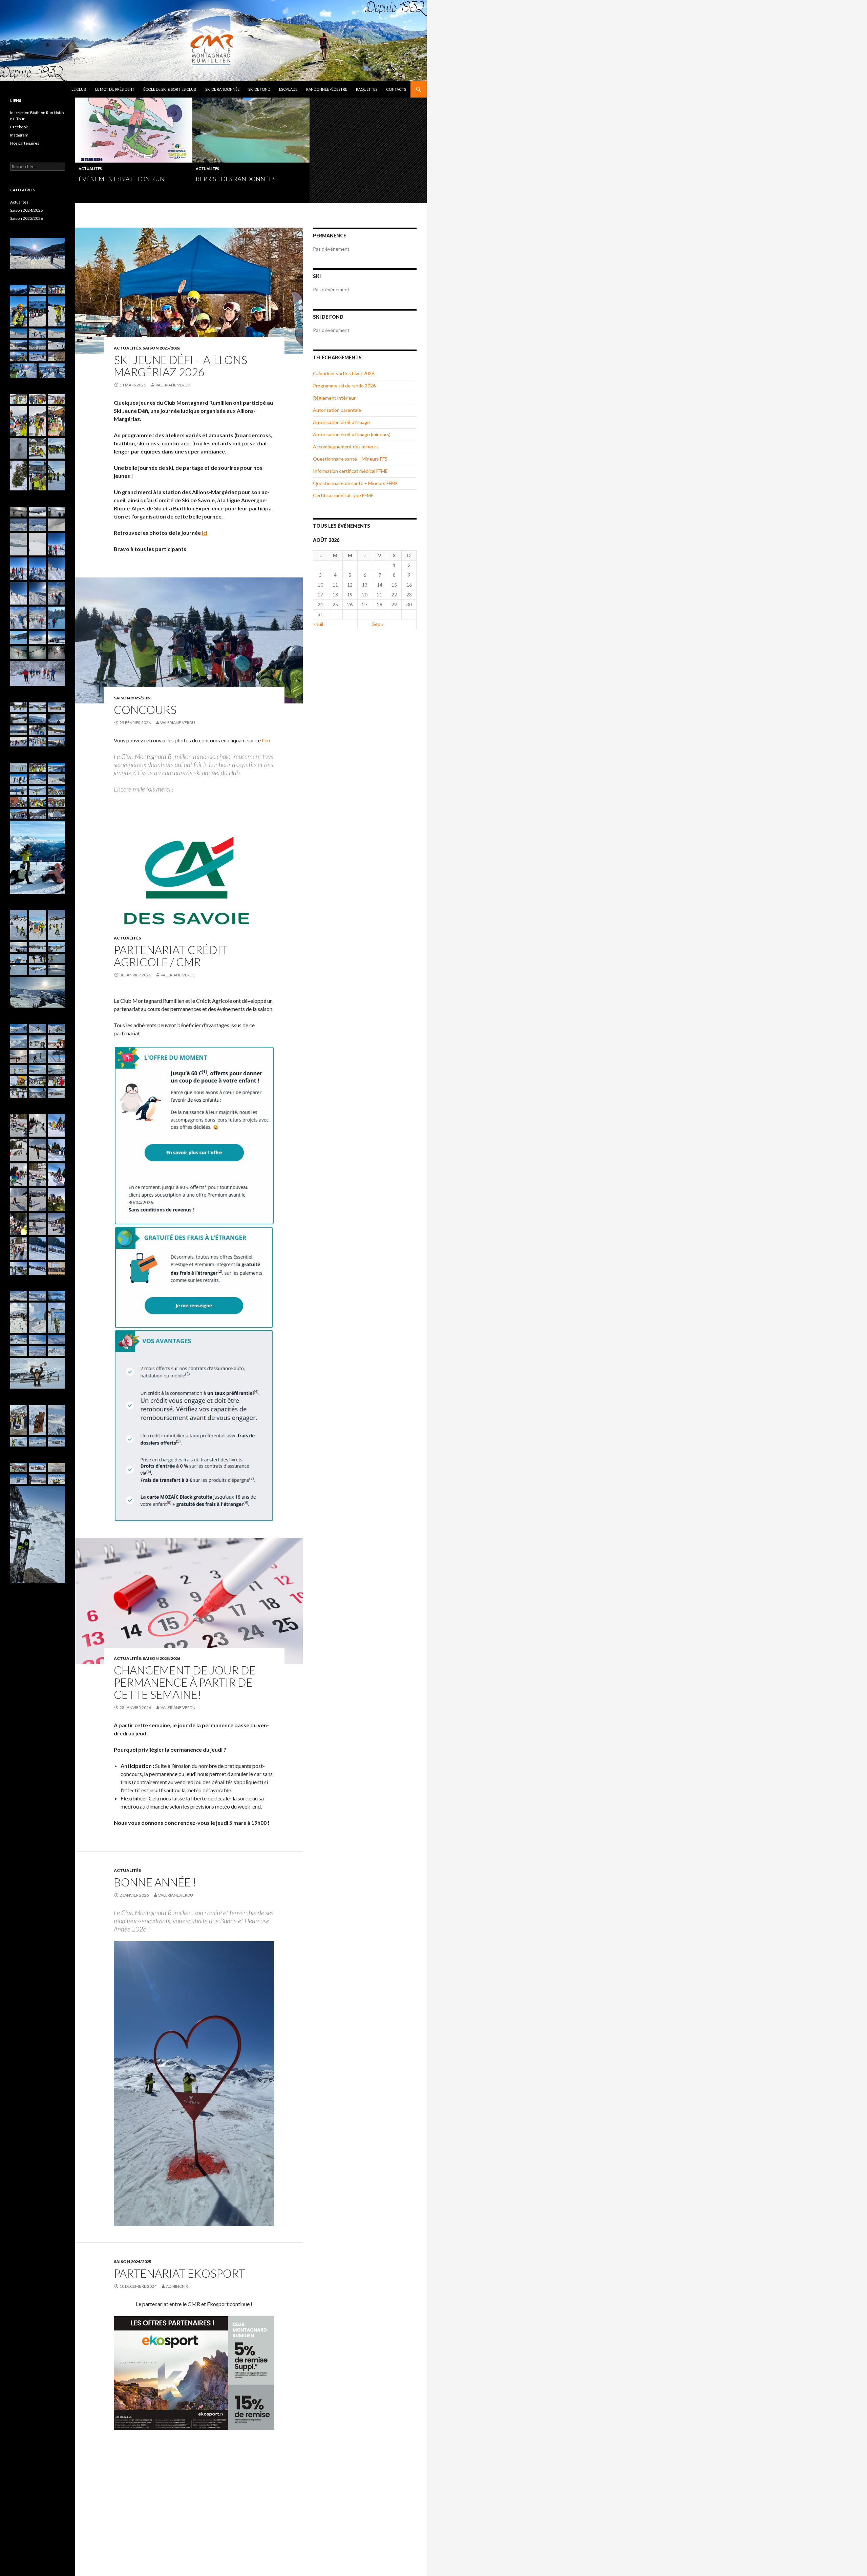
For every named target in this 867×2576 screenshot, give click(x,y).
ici (205, 533)
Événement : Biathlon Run (122, 179)
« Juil (318, 624)
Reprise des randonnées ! (237, 179)
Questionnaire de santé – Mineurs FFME (355, 483)
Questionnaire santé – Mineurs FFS (350, 459)
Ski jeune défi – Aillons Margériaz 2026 (181, 366)
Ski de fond (259, 89)
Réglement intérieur (334, 398)
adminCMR (177, 2286)
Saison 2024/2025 (133, 2262)
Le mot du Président (115, 89)
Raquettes (367, 89)
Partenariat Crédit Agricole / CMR (171, 956)
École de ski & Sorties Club (170, 89)
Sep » (378, 624)
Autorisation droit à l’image (341, 422)
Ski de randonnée (222, 89)
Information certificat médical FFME (350, 471)
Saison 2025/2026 (161, 348)
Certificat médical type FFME (343, 495)
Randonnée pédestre (327, 89)
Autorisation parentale (337, 410)
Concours (145, 710)
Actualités (90, 168)
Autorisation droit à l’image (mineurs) (352, 434)
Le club (79, 89)
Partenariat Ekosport (179, 2273)
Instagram (19, 135)
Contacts (396, 89)
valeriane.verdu (173, 385)
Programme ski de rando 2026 (344, 386)
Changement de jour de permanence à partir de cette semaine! (185, 1682)
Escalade (288, 89)
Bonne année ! (155, 1882)
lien (266, 740)
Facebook (19, 127)
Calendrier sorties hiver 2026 (344, 373)
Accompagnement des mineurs (346, 447)
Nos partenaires (25, 143)
